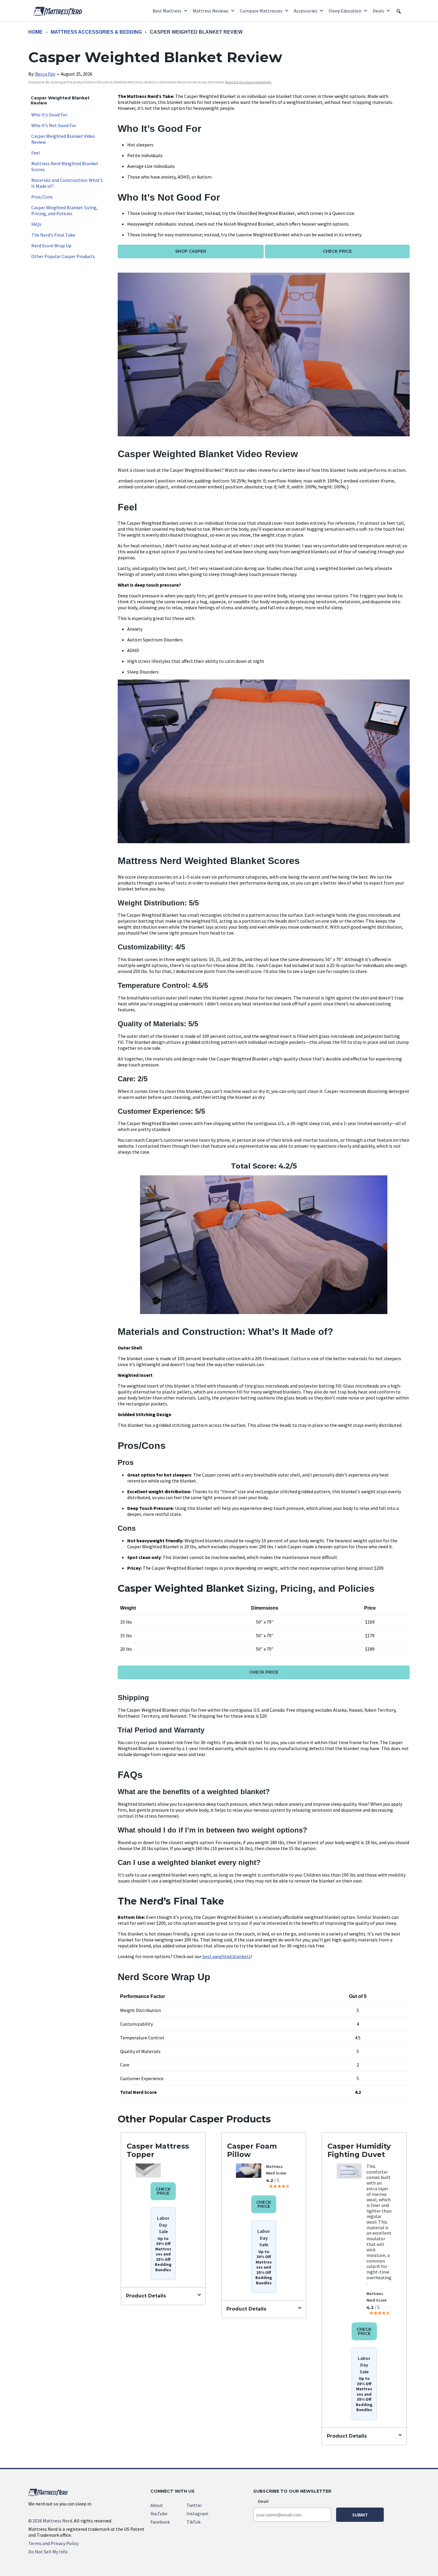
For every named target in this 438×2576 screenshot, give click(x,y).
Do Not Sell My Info (48, 2552)
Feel (36, 153)
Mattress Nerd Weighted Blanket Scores (65, 166)
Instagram (197, 2513)
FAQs (36, 224)
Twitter (194, 2505)
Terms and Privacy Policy (53, 2543)
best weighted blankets (226, 1956)
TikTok (194, 2522)
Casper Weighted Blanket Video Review (63, 139)
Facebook (160, 2522)
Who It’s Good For (49, 115)
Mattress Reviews (211, 11)
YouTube (159, 2513)
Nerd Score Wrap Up (51, 246)
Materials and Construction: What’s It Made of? (67, 183)
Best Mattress (167, 11)
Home (35, 32)
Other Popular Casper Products (63, 256)
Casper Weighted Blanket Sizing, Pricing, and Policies (65, 210)
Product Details (146, 2296)
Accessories (306, 11)
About (157, 2505)
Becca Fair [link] (45, 74)
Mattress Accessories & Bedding (96, 32)
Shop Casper (191, 251)
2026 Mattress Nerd (50, 2521)
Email (263, 2501)
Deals (378, 11)
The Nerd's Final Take (53, 235)
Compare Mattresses (261, 11)
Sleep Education (345, 11)
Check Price (337, 251)
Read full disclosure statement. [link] (249, 82)
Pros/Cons (42, 197)
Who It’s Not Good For (54, 125)
